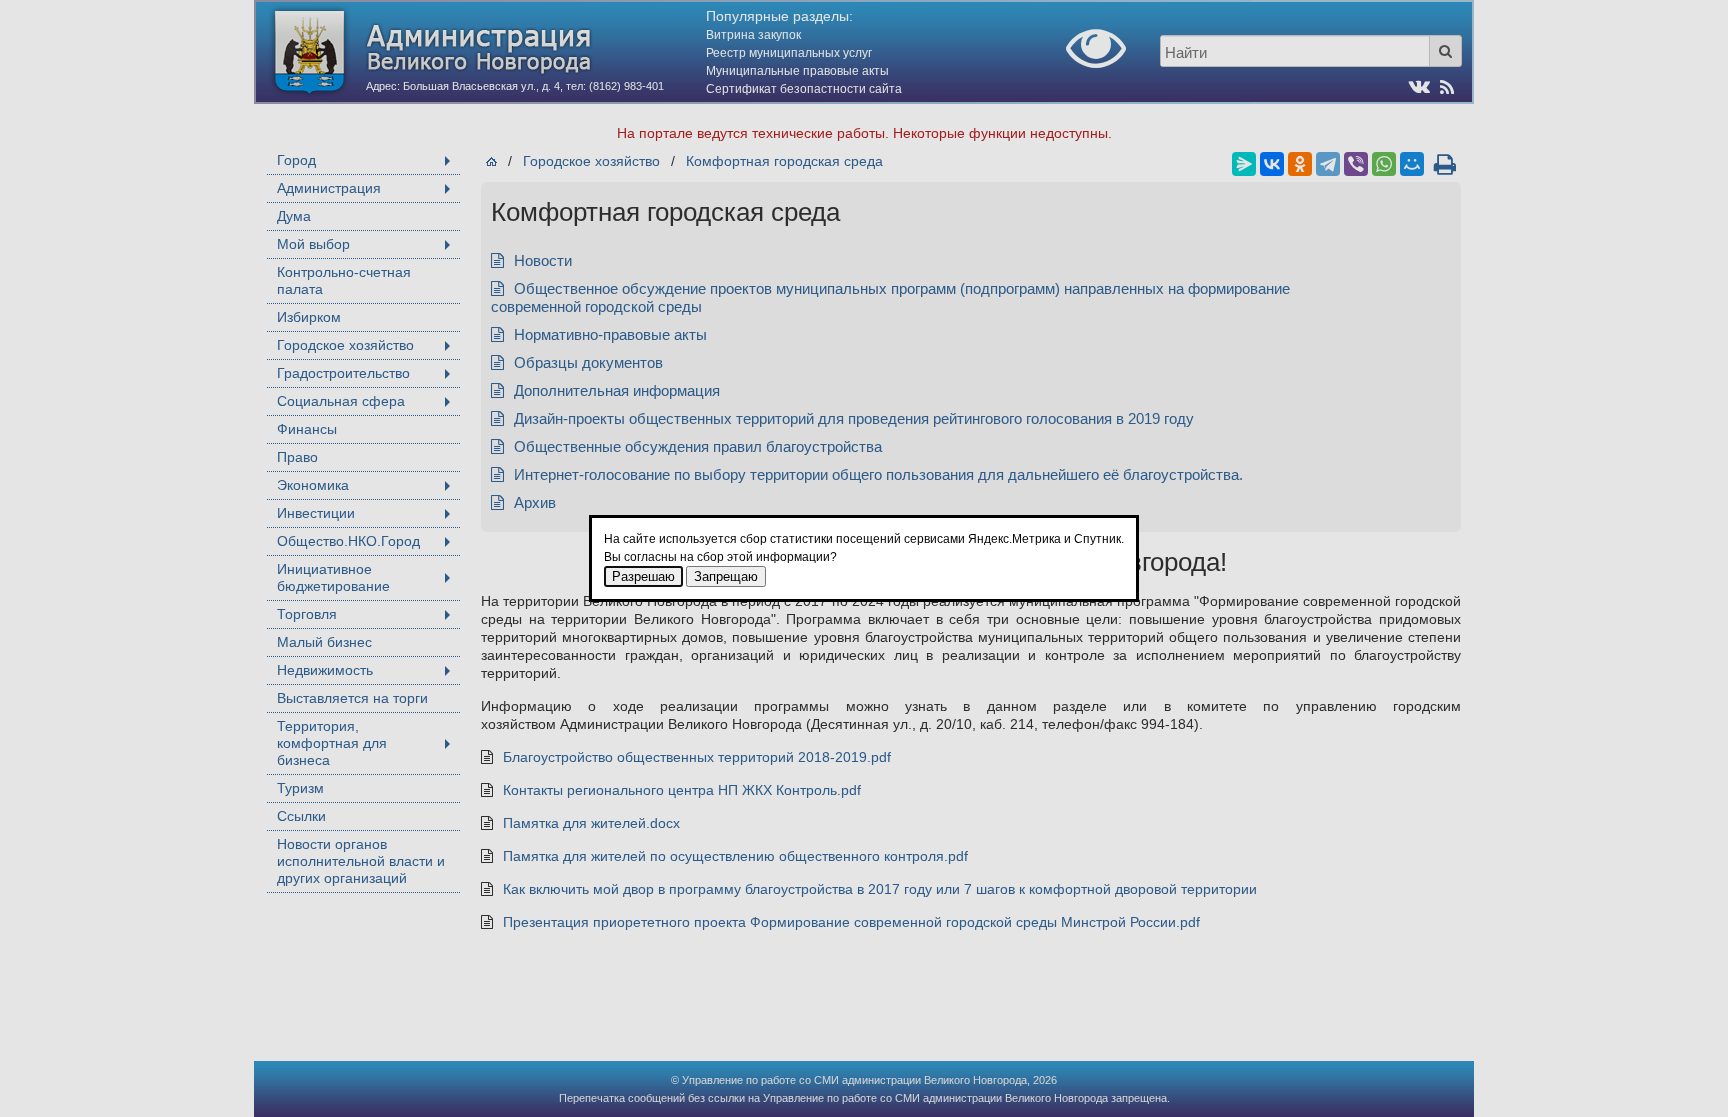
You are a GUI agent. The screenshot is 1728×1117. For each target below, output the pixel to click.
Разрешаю (643, 576)
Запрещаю (726, 576)
